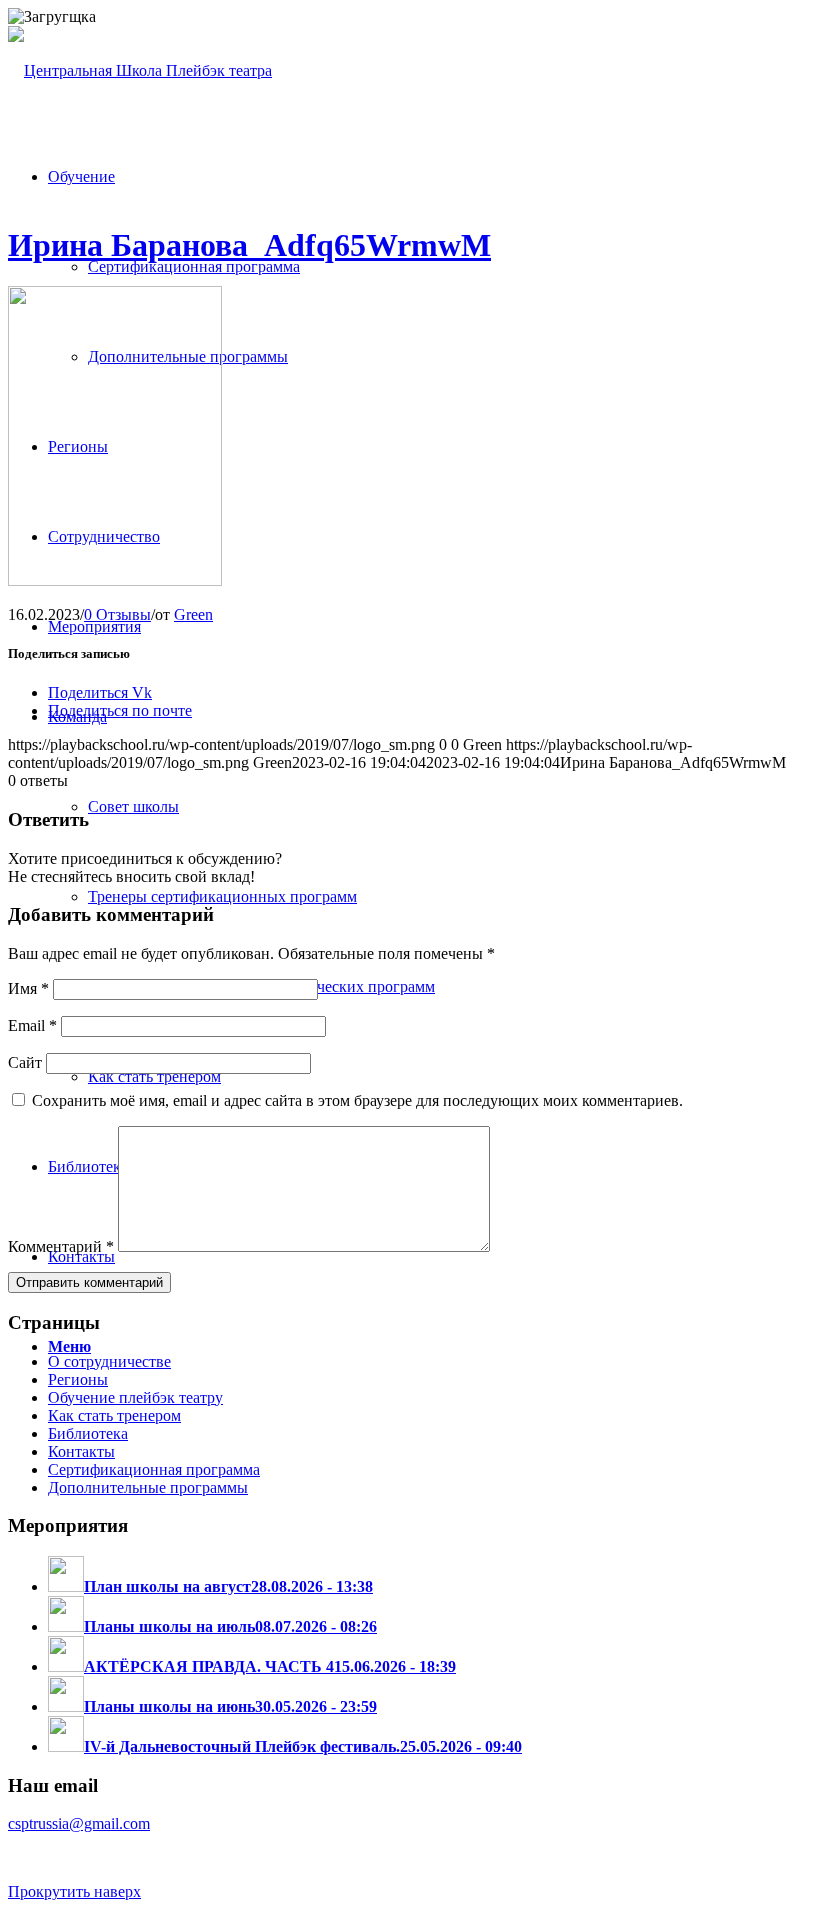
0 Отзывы (117, 614)
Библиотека (88, 1433)
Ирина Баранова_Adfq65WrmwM (249, 245)
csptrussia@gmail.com (79, 1823)
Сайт (25, 1062)
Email (32, 1025)
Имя (28, 988)
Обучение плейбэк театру (135, 1397)
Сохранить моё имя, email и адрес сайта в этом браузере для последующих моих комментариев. (357, 1100)
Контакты (81, 1451)
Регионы (78, 1379)
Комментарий (61, 1246)
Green (193, 614)
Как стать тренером (114, 1415)
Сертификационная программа (154, 1469)
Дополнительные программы (148, 1487)
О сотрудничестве (109, 1361)
